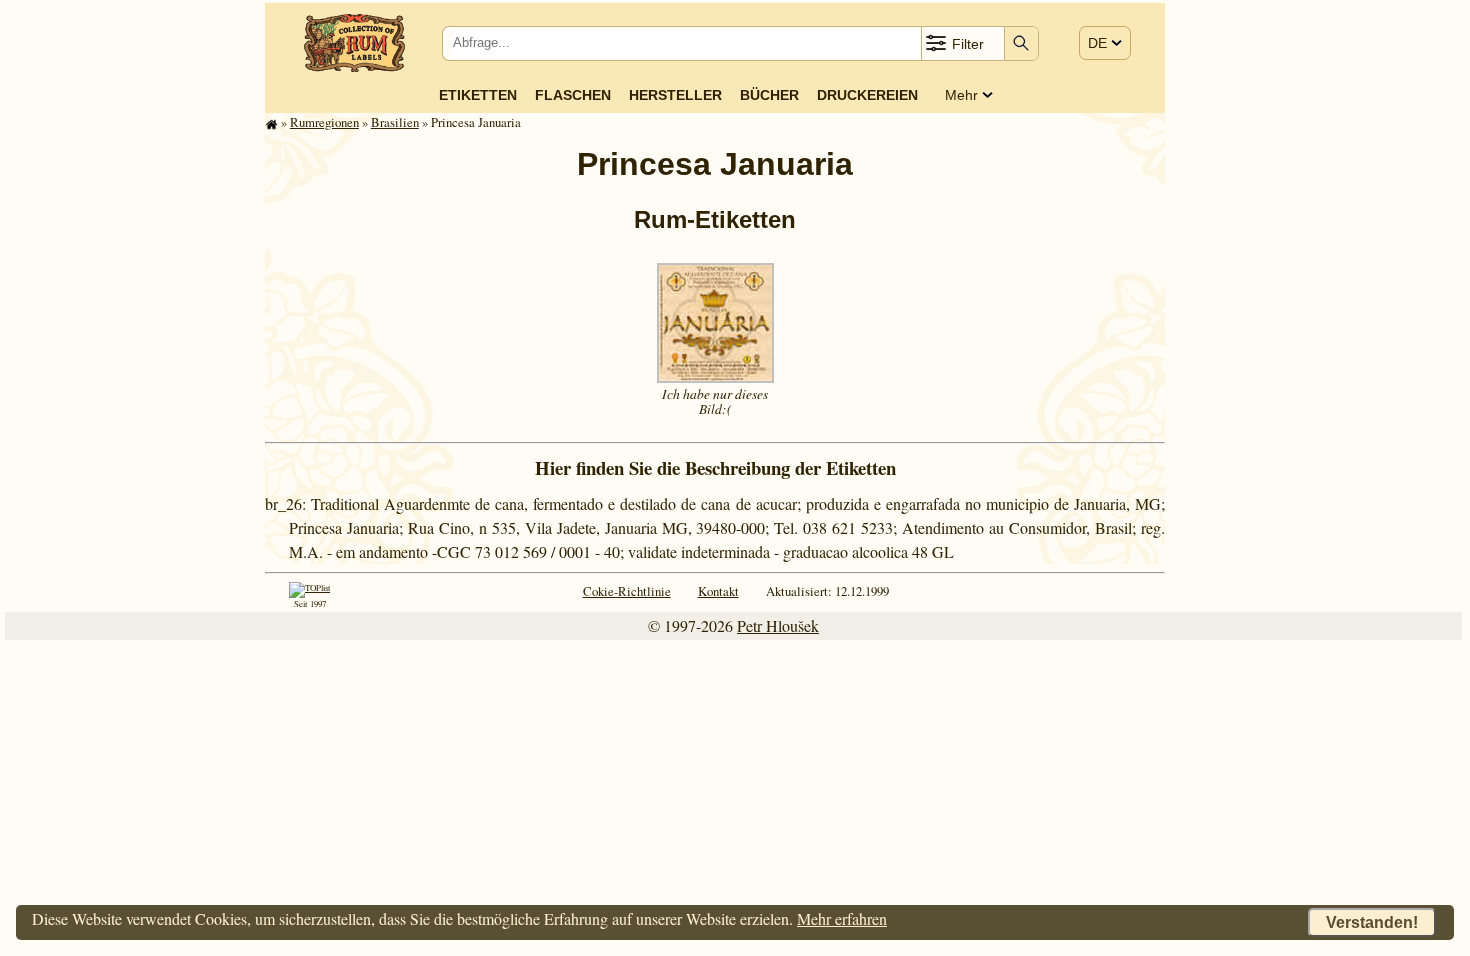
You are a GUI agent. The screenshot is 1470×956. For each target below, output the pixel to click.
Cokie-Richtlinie (627, 591)
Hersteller (675, 95)
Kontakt (718, 591)
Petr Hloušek (778, 625)
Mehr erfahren (842, 918)
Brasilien (395, 122)
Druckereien (867, 95)
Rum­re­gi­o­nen (324, 122)
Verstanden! (1372, 922)
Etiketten (478, 95)
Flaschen (573, 95)
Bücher (769, 95)
